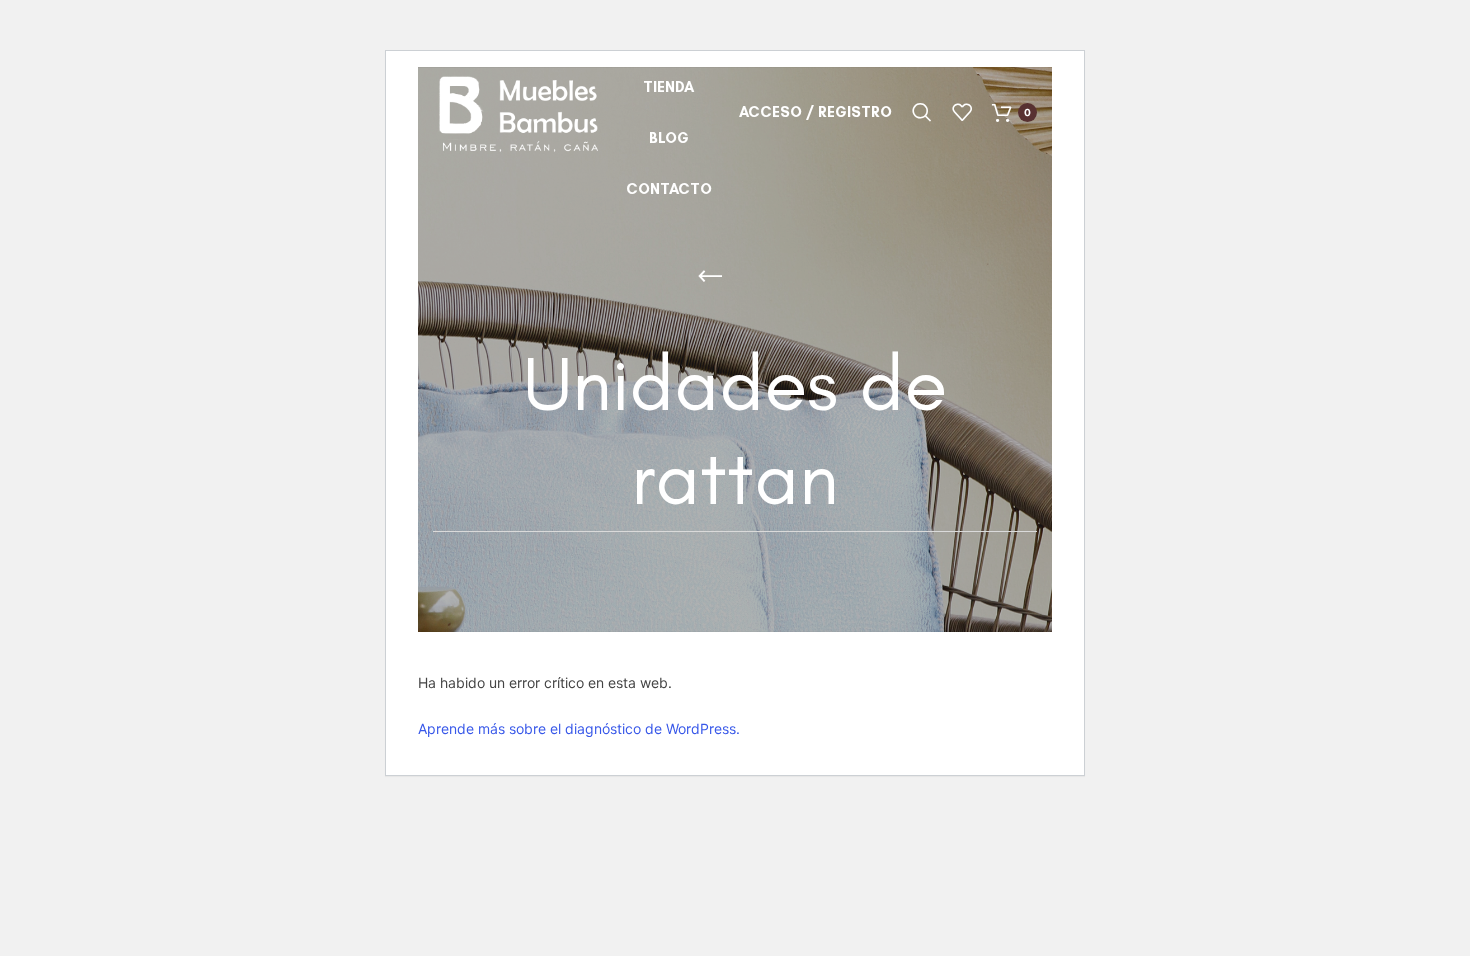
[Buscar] (922, 112)
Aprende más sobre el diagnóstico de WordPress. (579, 728)
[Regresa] (710, 277)
